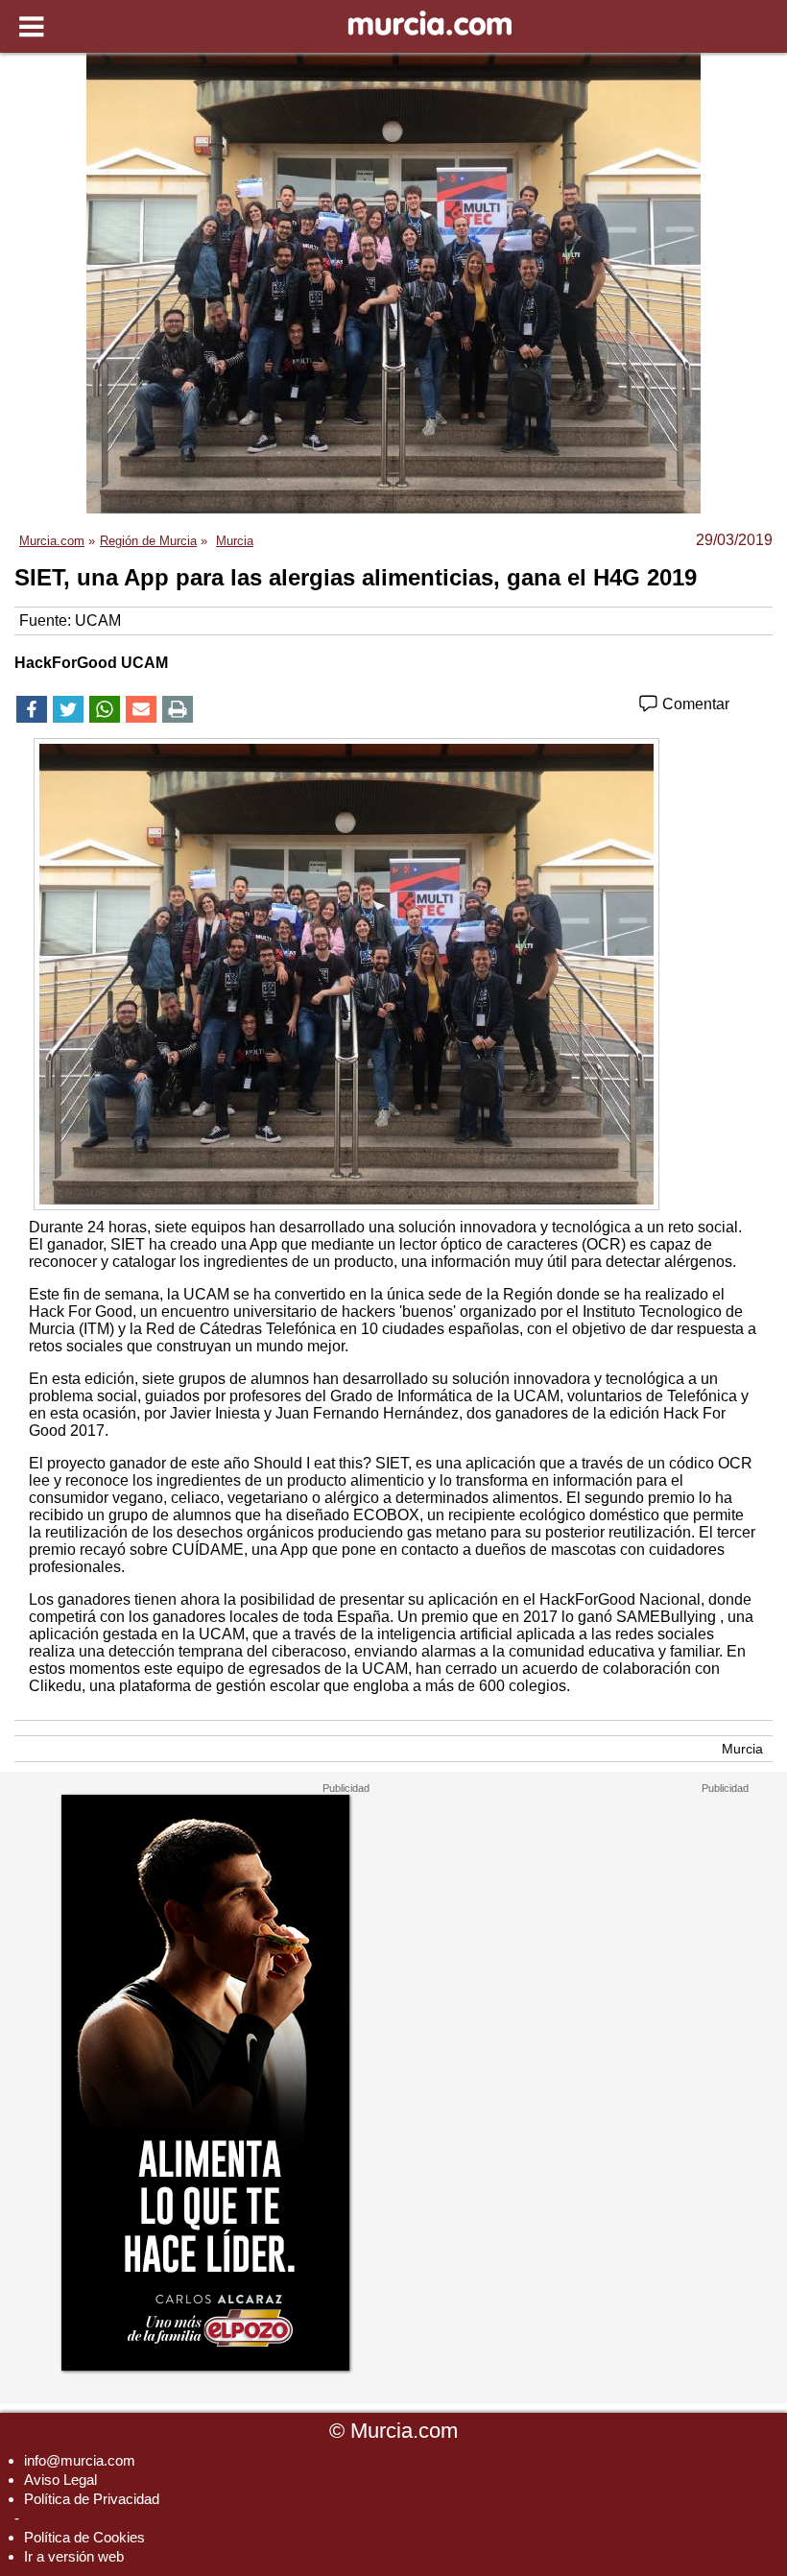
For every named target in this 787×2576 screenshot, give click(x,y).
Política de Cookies (84, 2537)
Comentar (694, 704)
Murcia (742, 1749)
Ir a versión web (74, 2556)
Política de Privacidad (92, 2499)
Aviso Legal (60, 2480)
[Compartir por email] (141, 709)
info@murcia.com (80, 2460)
